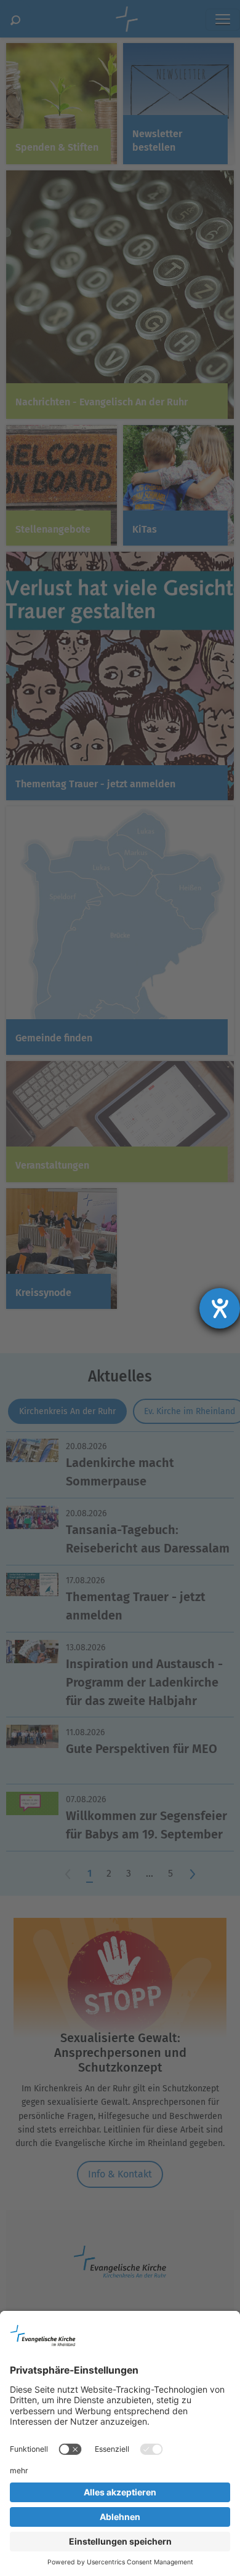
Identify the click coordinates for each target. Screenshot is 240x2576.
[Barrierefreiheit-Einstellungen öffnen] (220, 1308)
